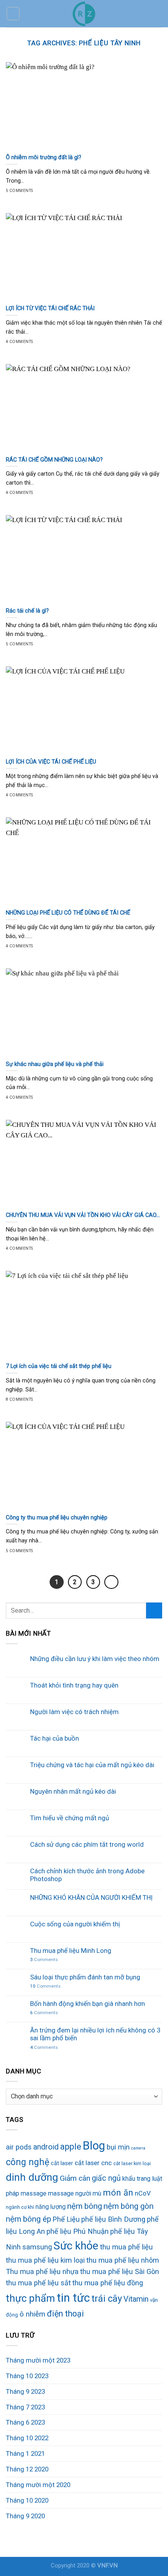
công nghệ (28, 2162)
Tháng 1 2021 (25, 2453)
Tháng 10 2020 (27, 2500)
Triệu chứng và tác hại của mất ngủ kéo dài (92, 1765)
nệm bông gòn (129, 2206)
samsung (37, 2247)
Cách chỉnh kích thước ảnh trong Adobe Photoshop (87, 1875)
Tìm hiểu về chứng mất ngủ (70, 1818)
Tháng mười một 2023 (38, 2360)
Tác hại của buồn (55, 1738)
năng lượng (51, 2207)
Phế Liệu (66, 2219)
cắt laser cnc (93, 2163)
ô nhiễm (32, 2314)
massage (34, 2193)
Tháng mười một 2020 (38, 2485)
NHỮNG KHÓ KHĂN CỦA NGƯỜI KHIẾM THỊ (91, 1897)
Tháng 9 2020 (25, 2516)
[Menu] (13, 14)
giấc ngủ (106, 2178)
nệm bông (85, 2206)
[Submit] (154, 1610)
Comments (44, 1960)
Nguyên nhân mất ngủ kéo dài (73, 1791)
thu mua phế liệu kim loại (45, 2260)
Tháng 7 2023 (25, 2407)
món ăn (118, 2192)
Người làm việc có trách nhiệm (74, 1712)
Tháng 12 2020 (27, 2469)
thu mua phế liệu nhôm (123, 2260)
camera (138, 2148)
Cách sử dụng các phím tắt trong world (87, 1844)
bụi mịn (118, 2147)
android (46, 2147)
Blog (94, 2146)
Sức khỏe (76, 2246)
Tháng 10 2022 (27, 2438)
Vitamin (136, 2299)
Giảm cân (75, 2178)
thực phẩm (30, 2298)
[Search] (159, 13)
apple (71, 2147)
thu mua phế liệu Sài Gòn (120, 2271)
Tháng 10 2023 (27, 2376)
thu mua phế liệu (126, 2247)
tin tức (73, 2298)
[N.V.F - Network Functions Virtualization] (84, 14)
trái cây (107, 2299)
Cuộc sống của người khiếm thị (75, 1924)
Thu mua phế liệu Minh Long (71, 1951)
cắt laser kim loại (132, 2163)
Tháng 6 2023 (25, 2422)
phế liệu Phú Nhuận (78, 2231)
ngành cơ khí (20, 2207)
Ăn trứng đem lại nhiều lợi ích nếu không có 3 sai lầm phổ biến (95, 2034)
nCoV (143, 2193)
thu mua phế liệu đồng (108, 2283)
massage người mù (75, 2193)
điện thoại (65, 2314)
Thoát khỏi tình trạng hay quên (74, 1685)
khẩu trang (136, 2179)
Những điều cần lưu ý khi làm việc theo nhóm (95, 1659)
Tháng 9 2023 (25, 2391)
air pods (19, 2147)
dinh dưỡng (32, 2177)
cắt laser (62, 2163)
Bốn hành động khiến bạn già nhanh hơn (88, 2004)
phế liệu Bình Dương (113, 2219)
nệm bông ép (29, 2219)
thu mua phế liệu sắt (38, 2283)
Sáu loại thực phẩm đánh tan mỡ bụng (85, 1977)
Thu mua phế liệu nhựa (42, 2271)
